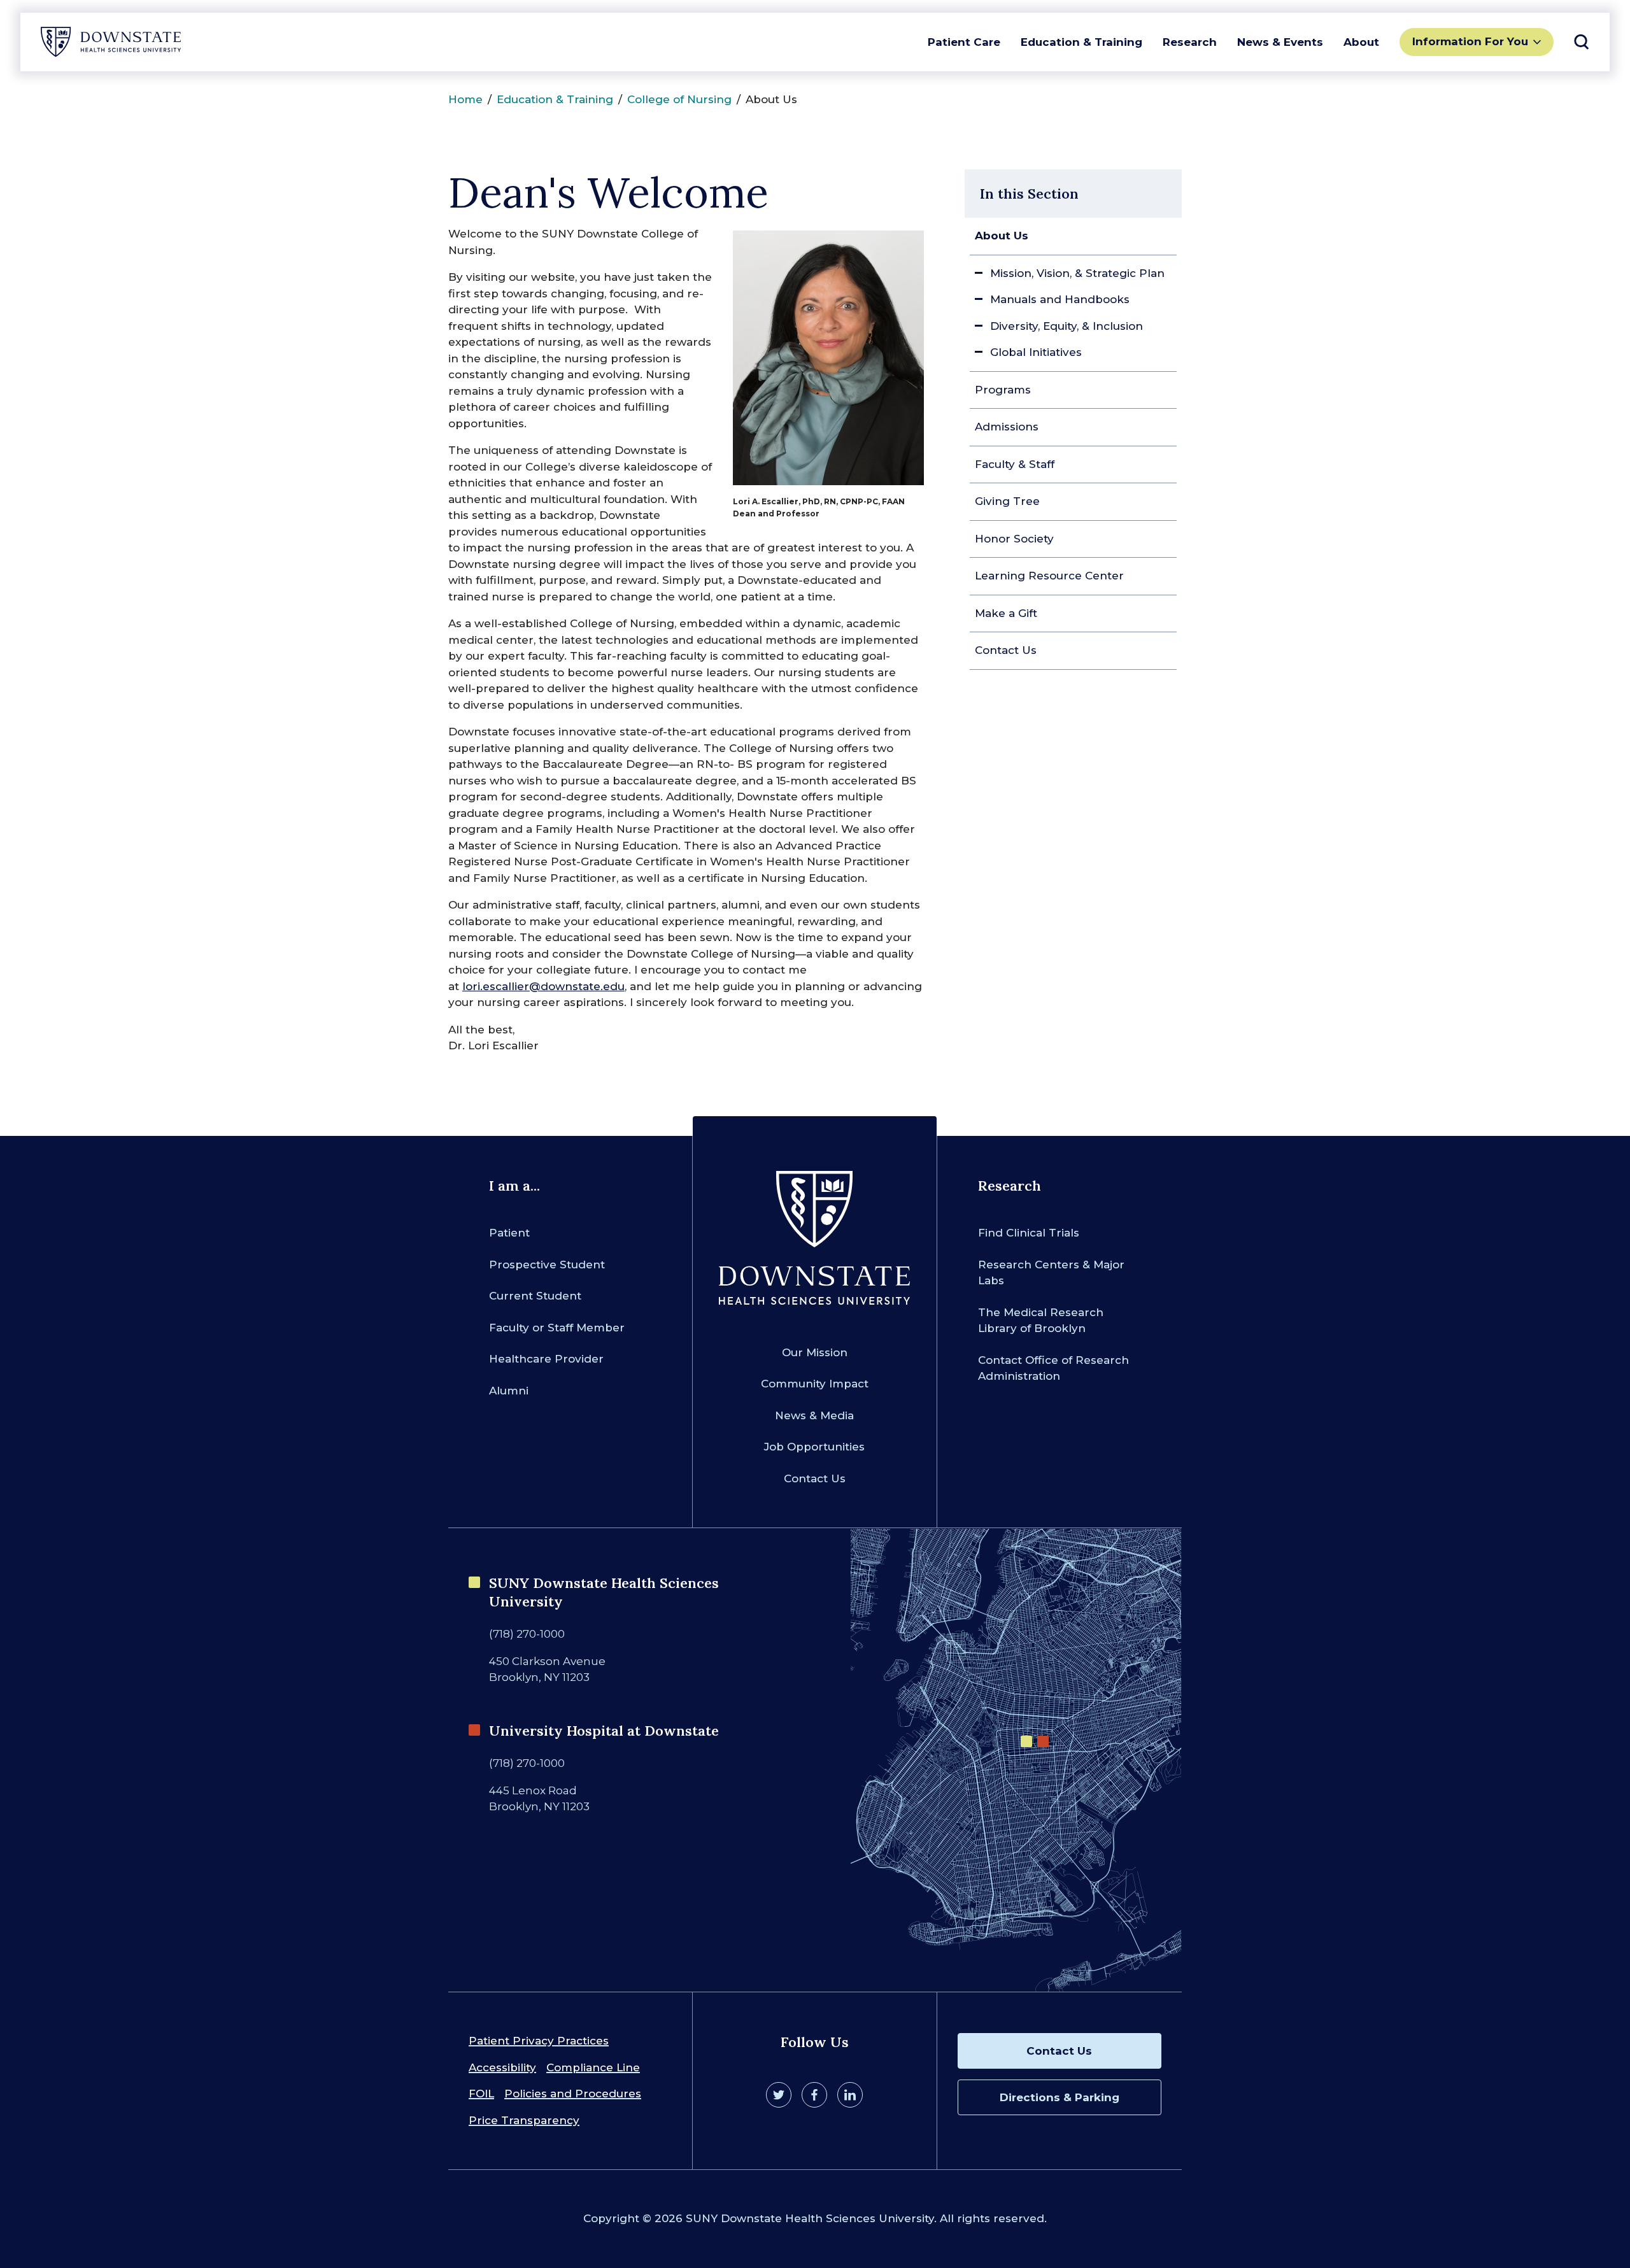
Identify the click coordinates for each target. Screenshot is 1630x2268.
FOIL (481, 2094)
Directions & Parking (1059, 2097)
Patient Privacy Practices (539, 2041)
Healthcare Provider (546, 1359)
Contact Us (1006, 650)
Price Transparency (524, 2120)
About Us (1002, 236)
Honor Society (1014, 539)
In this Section (1029, 194)
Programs (1003, 390)
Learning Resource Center (1049, 576)
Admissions (1007, 427)
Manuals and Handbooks (1060, 299)
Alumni (509, 1391)
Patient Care (964, 42)
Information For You (1470, 41)
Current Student (535, 1296)
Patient (509, 1233)
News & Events (1280, 42)
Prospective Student (547, 1265)
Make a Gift (1006, 613)
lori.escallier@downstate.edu (543, 986)
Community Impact (815, 1384)
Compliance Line (593, 2067)
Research (1190, 42)
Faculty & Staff (1015, 464)
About (1361, 42)
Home (465, 99)
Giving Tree (1007, 501)
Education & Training (1081, 42)
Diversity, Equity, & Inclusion (1067, 326)
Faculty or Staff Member (557, 1328)
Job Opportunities (814, 1447)
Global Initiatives (1036, 352)
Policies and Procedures (573, 2094)
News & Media (814, 1415)
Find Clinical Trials (1029, 1233)
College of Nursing (679, 99)
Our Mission (815, 1352)
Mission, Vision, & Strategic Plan (1077, 273)
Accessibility (502, 2067)
